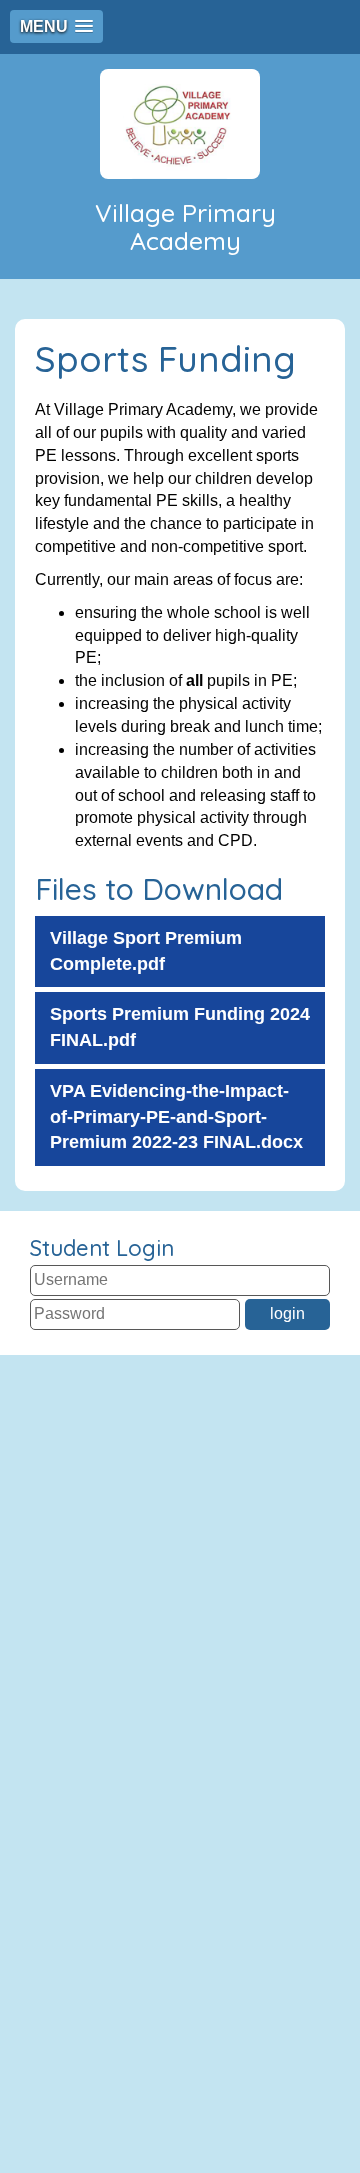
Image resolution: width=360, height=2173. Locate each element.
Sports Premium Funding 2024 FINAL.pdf (180, 1027)
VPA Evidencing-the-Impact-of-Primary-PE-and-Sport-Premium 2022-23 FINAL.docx (176, 1116)
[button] (56, 26)
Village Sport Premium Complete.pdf (146, 951)
